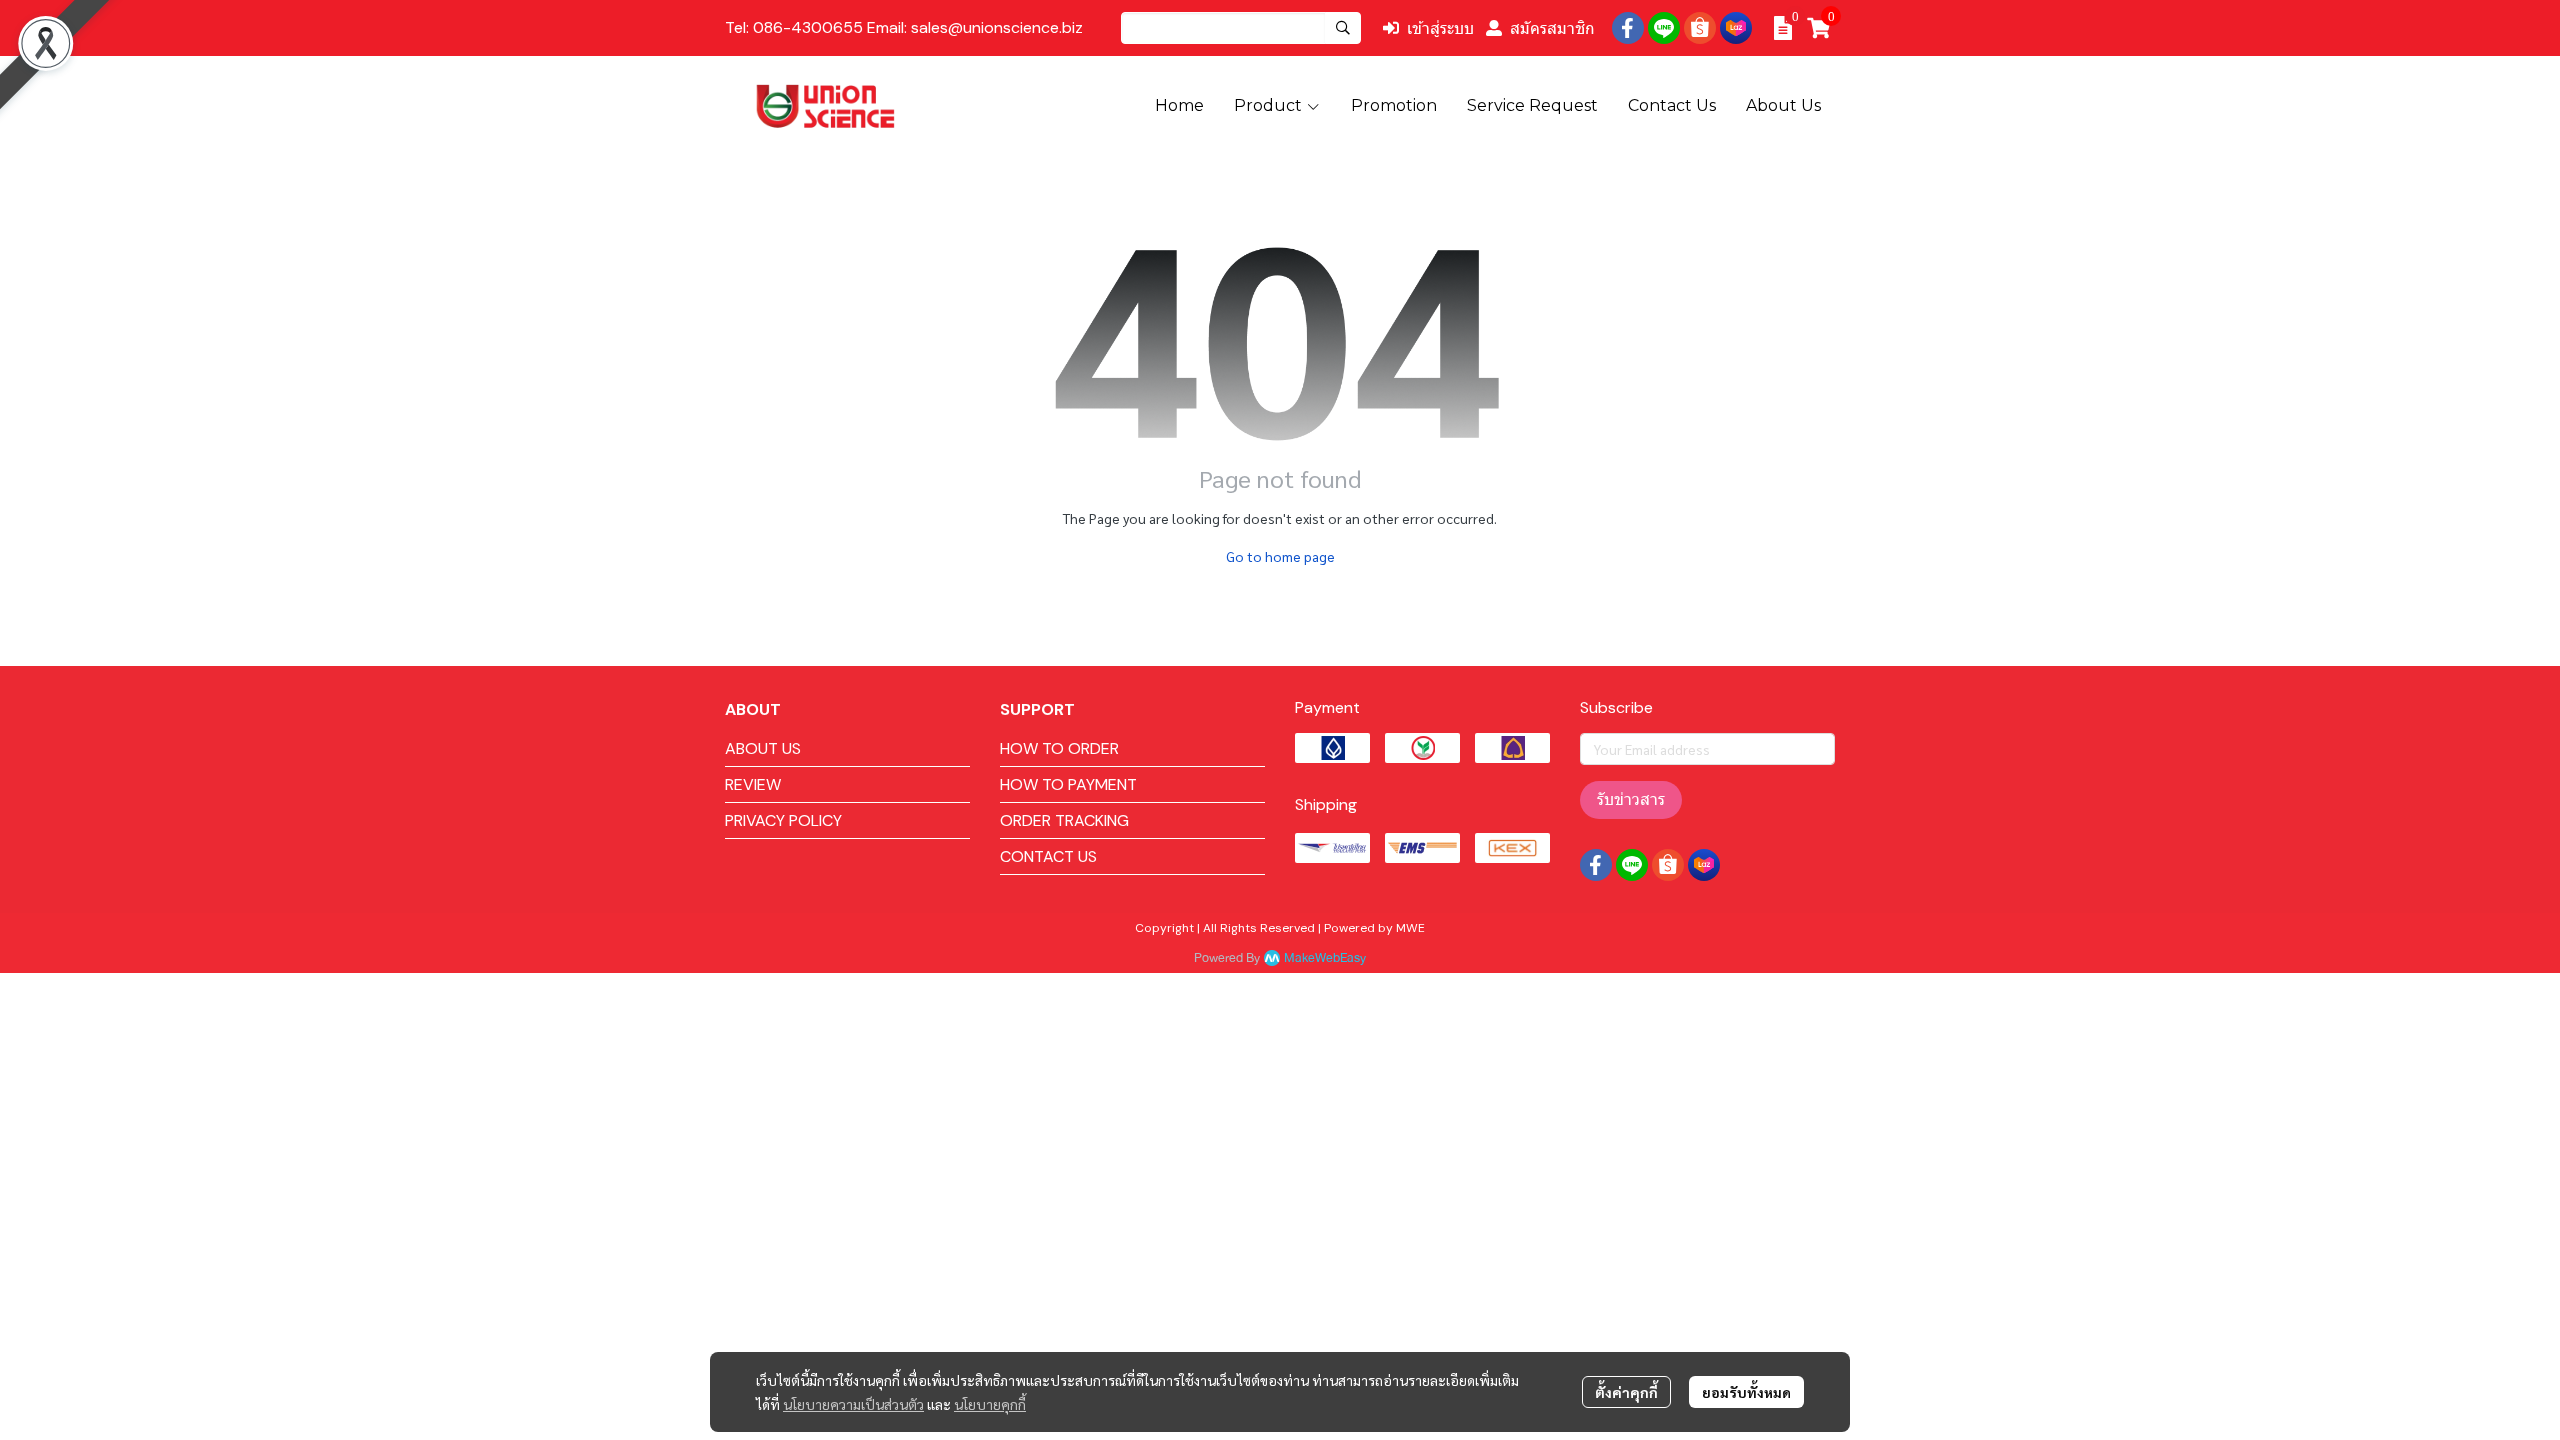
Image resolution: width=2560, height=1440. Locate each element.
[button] (1241, 28)
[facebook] (1628, 28)
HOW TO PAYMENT (1068, 784)
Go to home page (1280, 556)
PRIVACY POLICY (783, 820)
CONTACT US (1048, 856)
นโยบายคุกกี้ (990, 1404)
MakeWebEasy (1325, 958)
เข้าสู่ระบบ (1440, 28)
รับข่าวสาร (1631, 799)
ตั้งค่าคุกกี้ (1626, 1392)
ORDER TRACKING (1064, 820)
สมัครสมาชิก (1552, 28)
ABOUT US (763, 748)
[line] (1664, 28)
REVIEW (753, 784)
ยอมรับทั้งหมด (1746, 1392)
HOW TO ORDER (1059, 748)
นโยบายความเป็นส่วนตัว (853, 1404)
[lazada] (1736, 28)
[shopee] (1700, 28)
